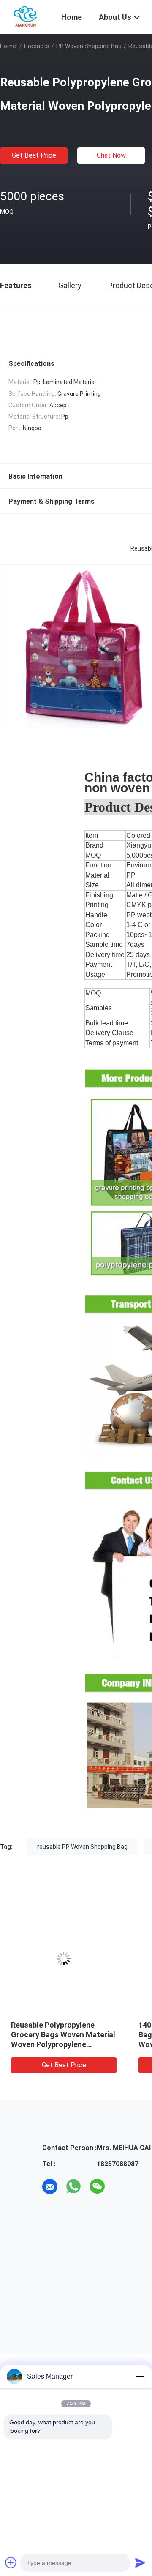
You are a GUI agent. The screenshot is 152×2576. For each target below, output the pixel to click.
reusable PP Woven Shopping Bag (82, 1847)
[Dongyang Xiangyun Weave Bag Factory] (26, 16)
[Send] (140, 2562)
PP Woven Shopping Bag (89, 46)
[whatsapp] (73, 2186)
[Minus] (140, 2377)
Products (37, 46)
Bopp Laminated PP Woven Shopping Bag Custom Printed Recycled (63, 2035)
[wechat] (97, 2186)
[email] (50, 2186)
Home (8, 46)
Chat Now (111, 155)
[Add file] (11, 2562)
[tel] (121, 2186)
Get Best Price (34, 155)
